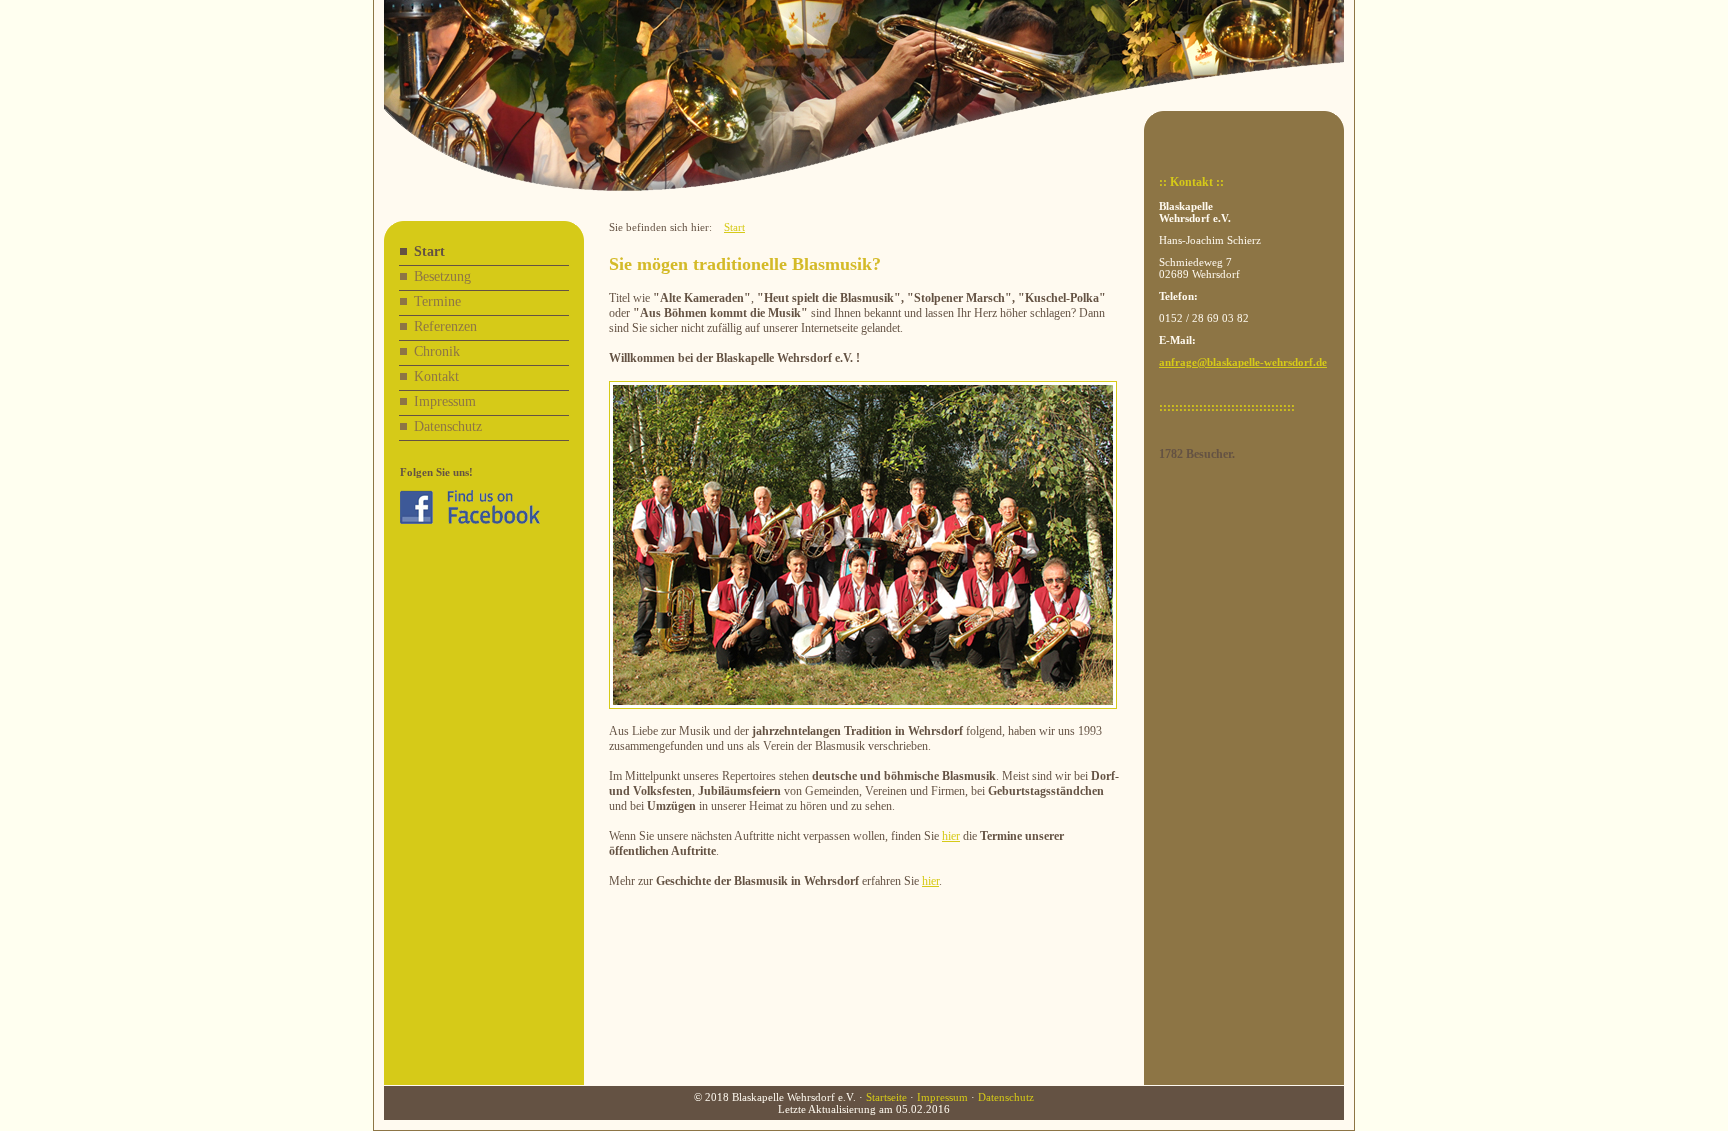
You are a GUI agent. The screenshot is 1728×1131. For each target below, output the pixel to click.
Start (429, 251)
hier (951, 836)
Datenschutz (448, 426)
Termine (437, 301)
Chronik (437, 351)
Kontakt (436, 376)
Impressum (445, 401)
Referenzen (445, 326)
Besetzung (442, 276)
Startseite (886, 1097)
